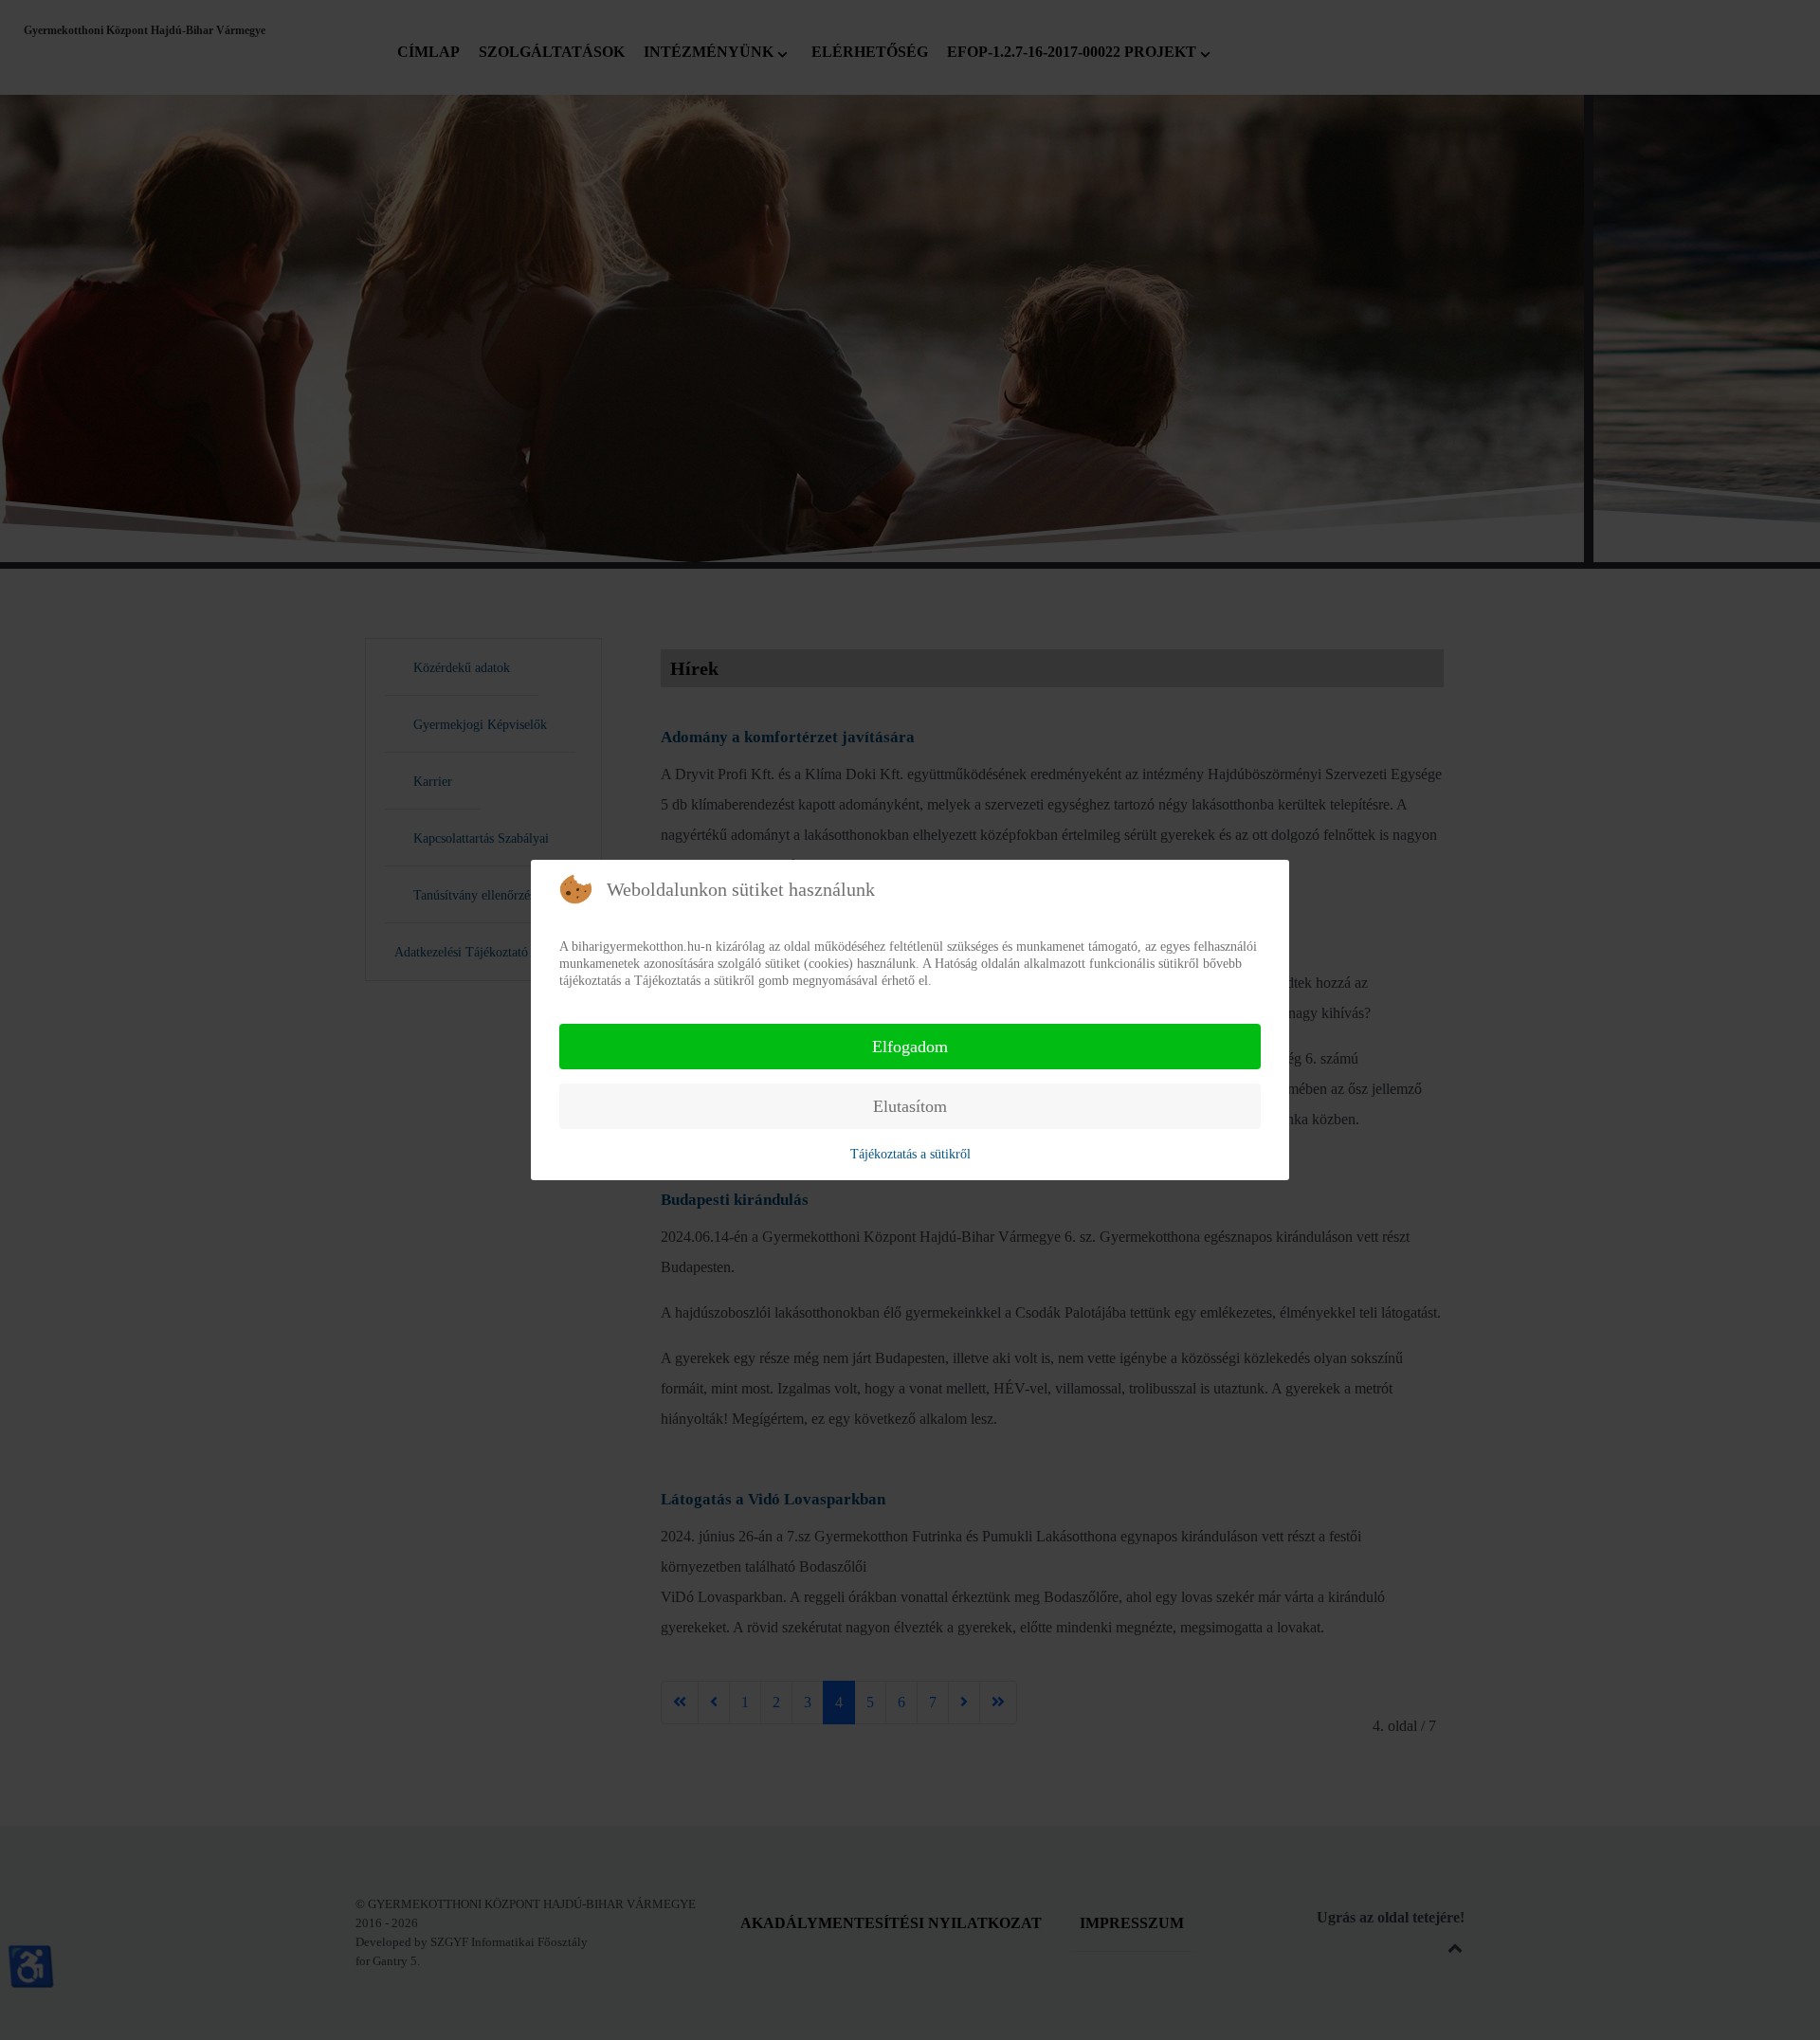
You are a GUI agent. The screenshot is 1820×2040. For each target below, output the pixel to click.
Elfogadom (910, 1047)
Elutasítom (910, 1106)
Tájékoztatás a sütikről (910, 1154)
